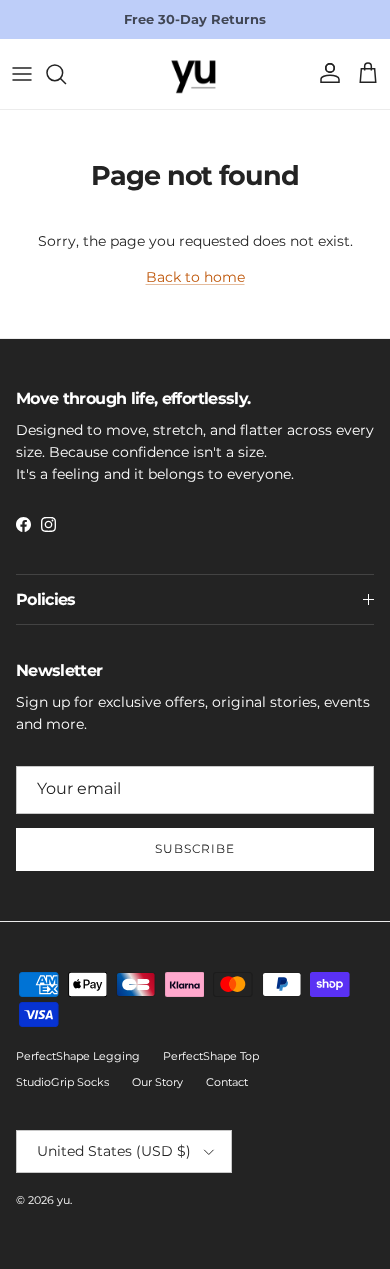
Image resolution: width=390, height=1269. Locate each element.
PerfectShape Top (211, 1056)
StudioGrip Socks (62, 1082)
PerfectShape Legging (78, 1056)
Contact (227, 1082)
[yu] (195, 74)
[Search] (66, 74)
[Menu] (22, 74)
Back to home (195, 277)
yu (63, 1200)
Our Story (157, 1082)
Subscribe (195, 848)
